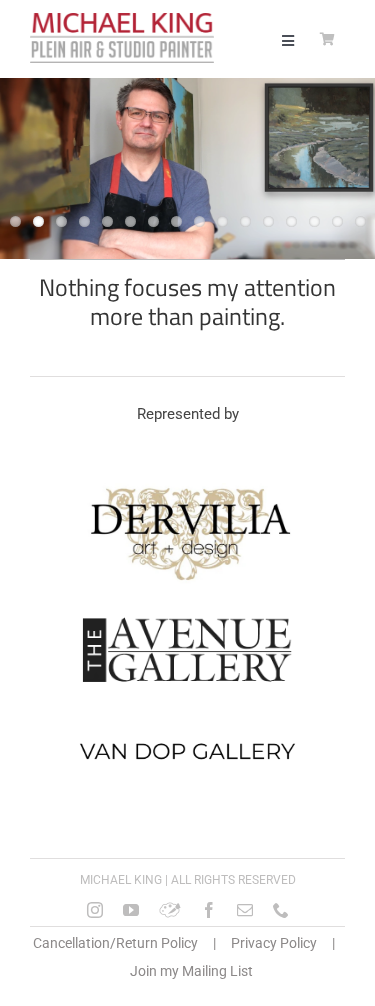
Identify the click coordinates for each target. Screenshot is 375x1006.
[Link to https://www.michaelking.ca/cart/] (327, 39)
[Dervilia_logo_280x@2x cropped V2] (187, 490)
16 (360, 221)
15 (337, 221)
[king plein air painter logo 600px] (122, 20)
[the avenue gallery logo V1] (187, 617)
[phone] (281, 910)
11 (245, 221)
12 (268, 221)
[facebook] (209, 910)
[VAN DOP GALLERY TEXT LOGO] (187, 725)
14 (314, 221)
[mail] (245, 910)
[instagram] (95, 910)
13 (291, 221)
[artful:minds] (170, 910)
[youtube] (131, 910)
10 (222, 221)
